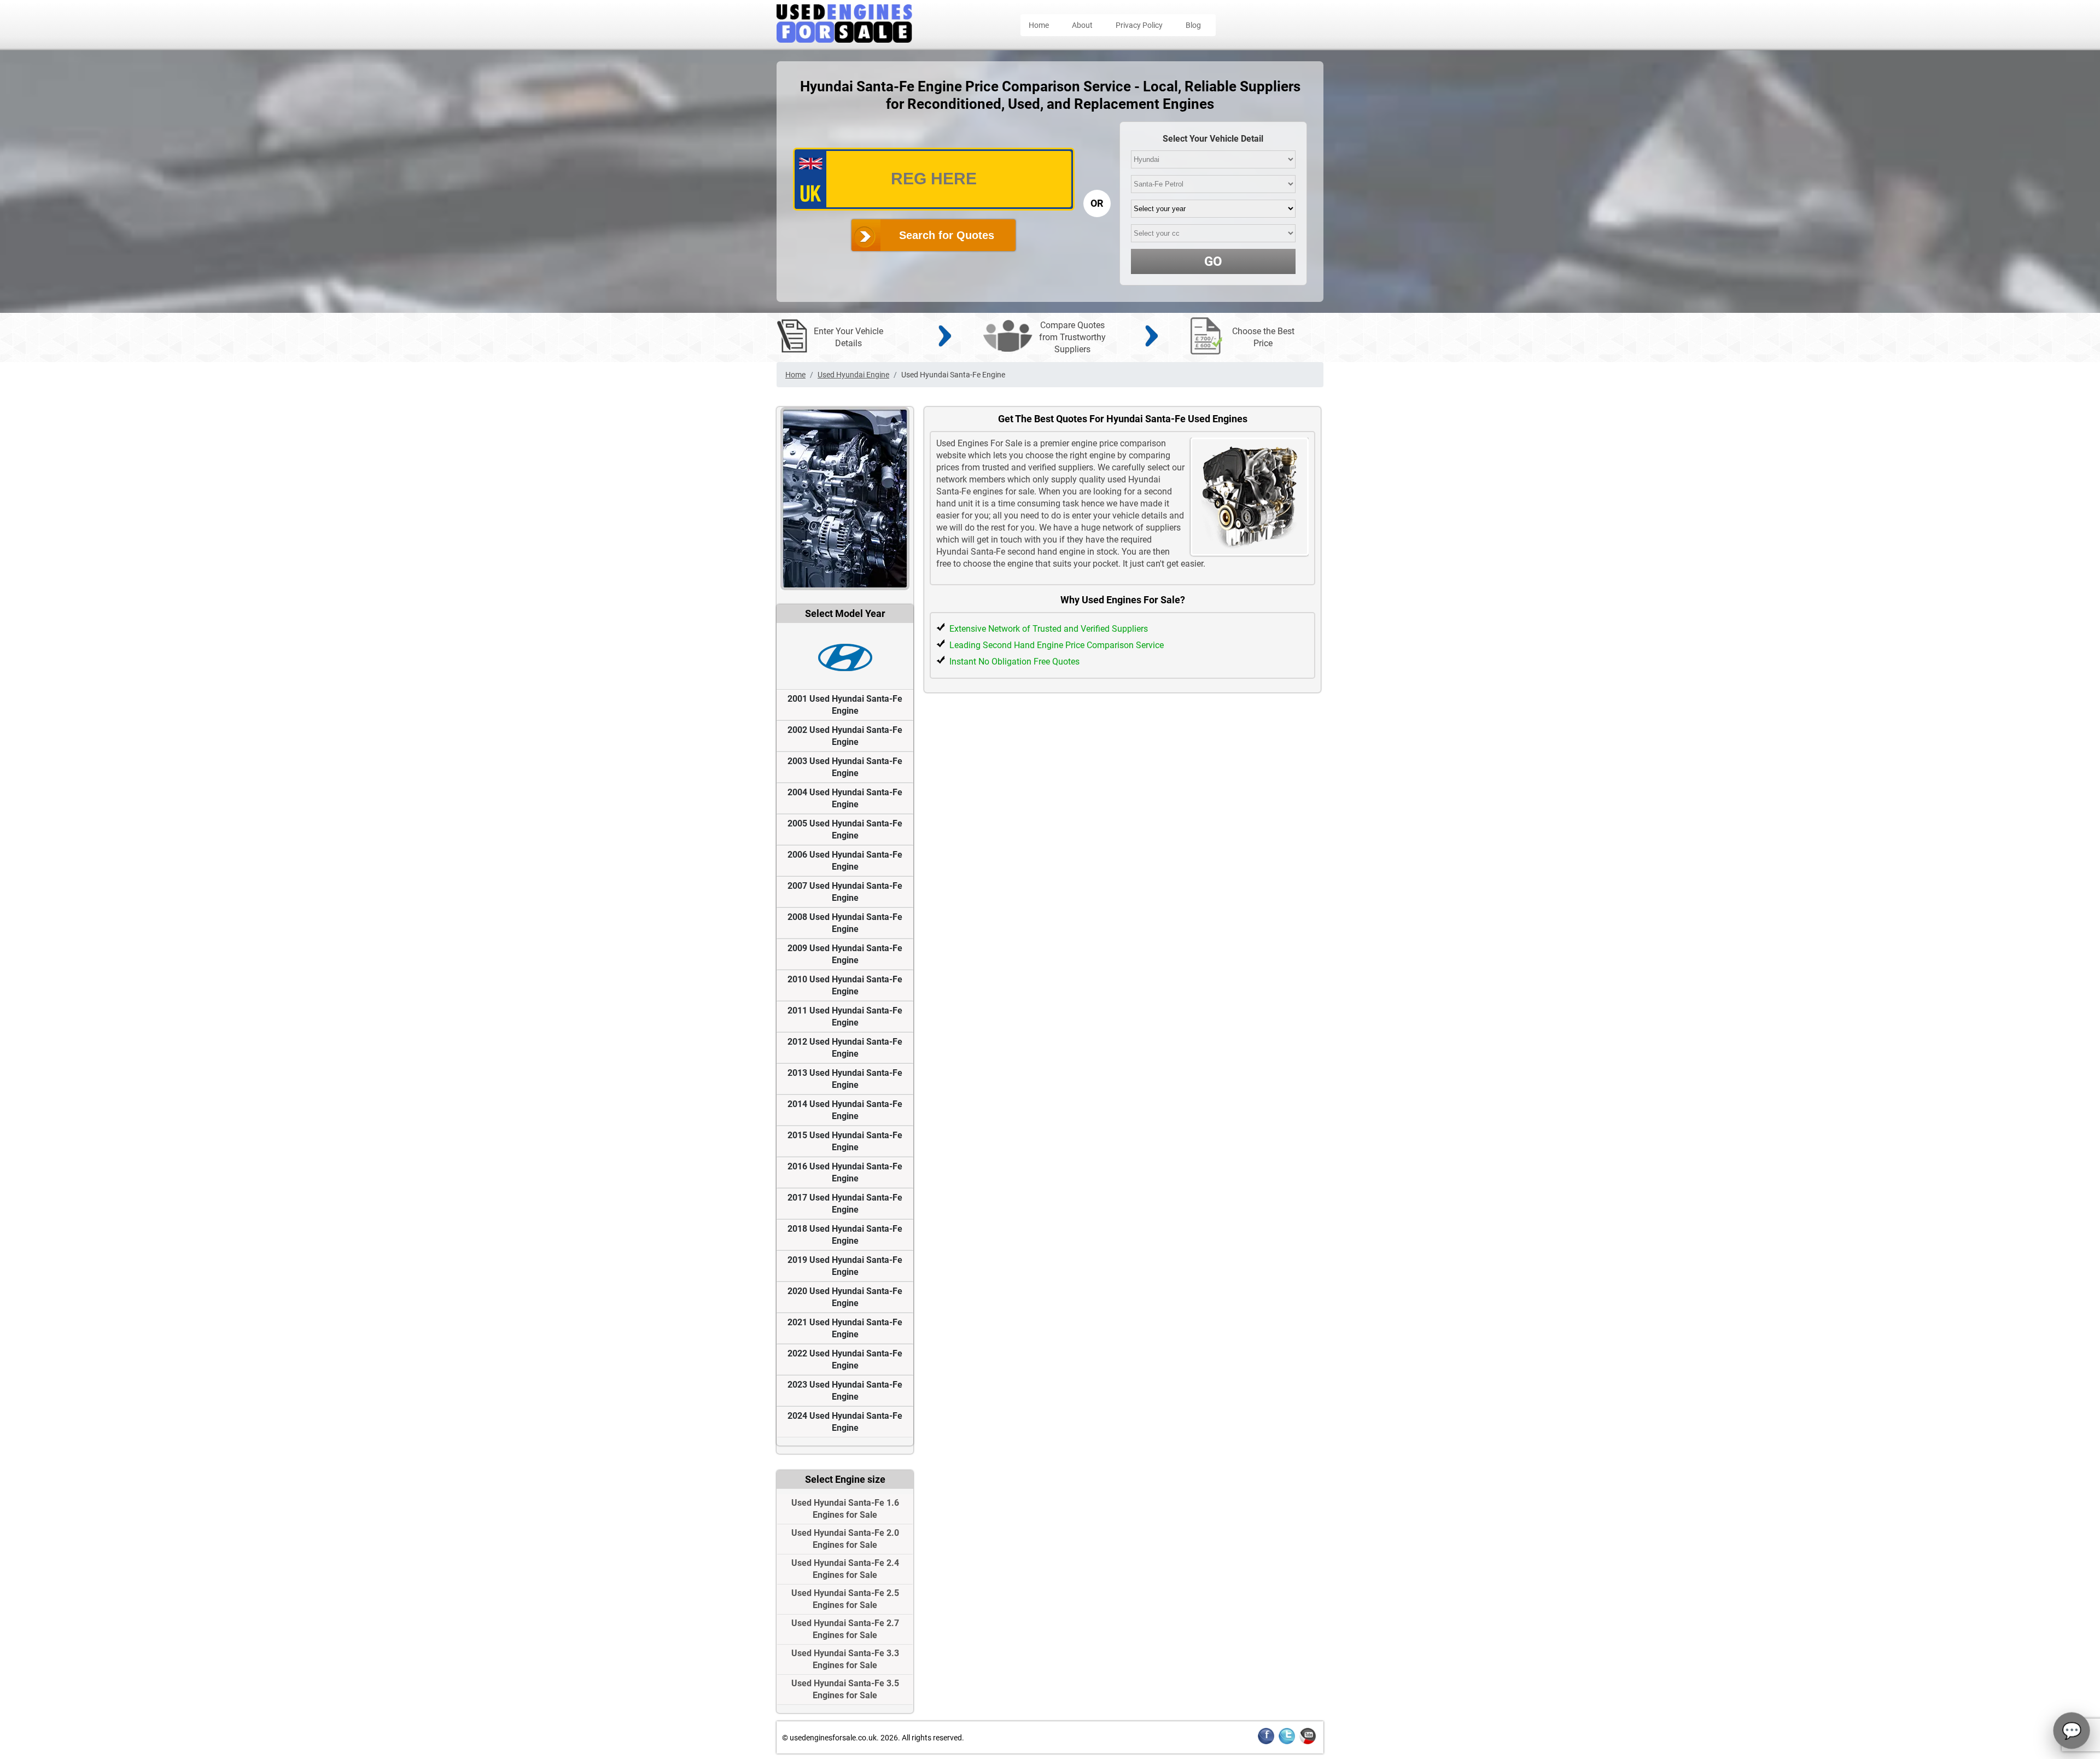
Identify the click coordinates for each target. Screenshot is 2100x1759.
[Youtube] (1308, 1742)
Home (1039, 25)
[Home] (844, 40)
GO (1213, 261)
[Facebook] (1266, 1742)
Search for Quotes (947, 235)
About (1082, 25)
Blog (1193, 25)
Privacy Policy (1139, 25)
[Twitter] (1287, 1742)
